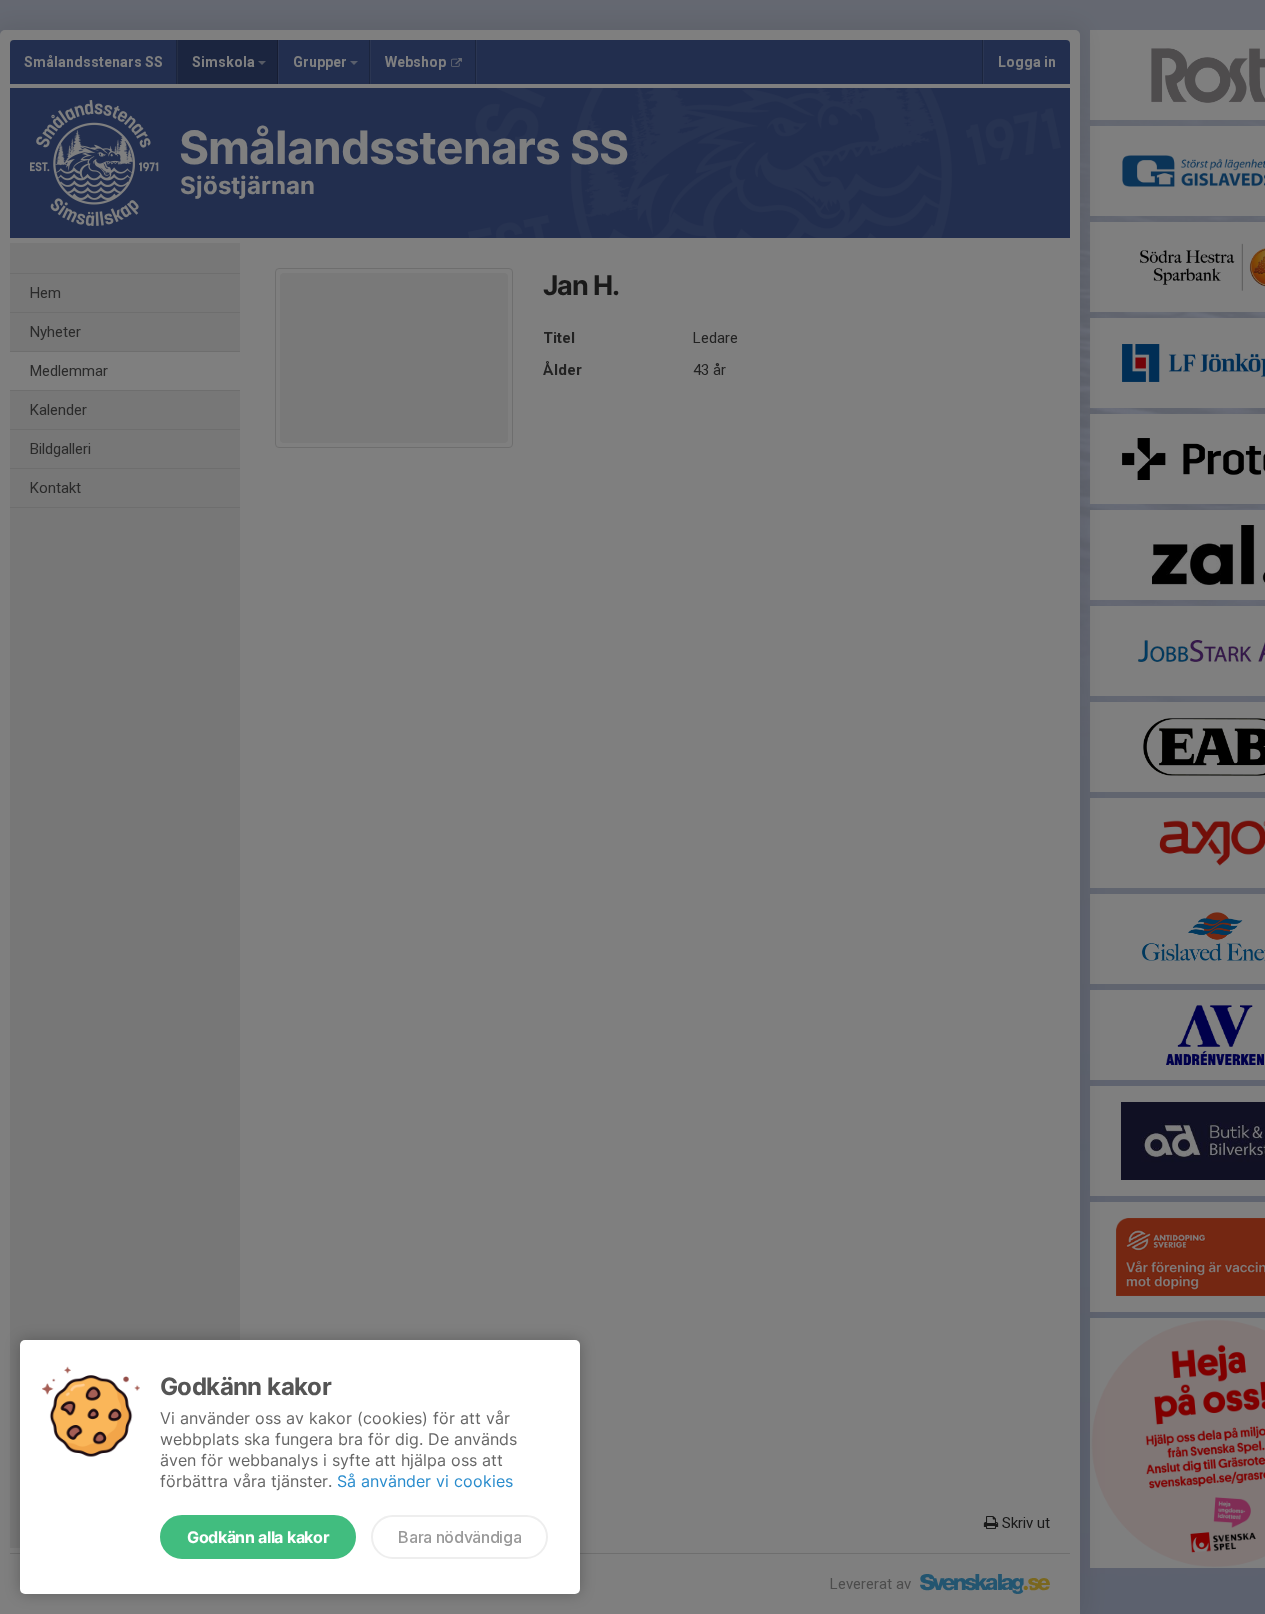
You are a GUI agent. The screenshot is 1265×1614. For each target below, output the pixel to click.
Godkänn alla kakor (258, 1537)
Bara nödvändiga (459, 1537)
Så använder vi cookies (425, 1481)
